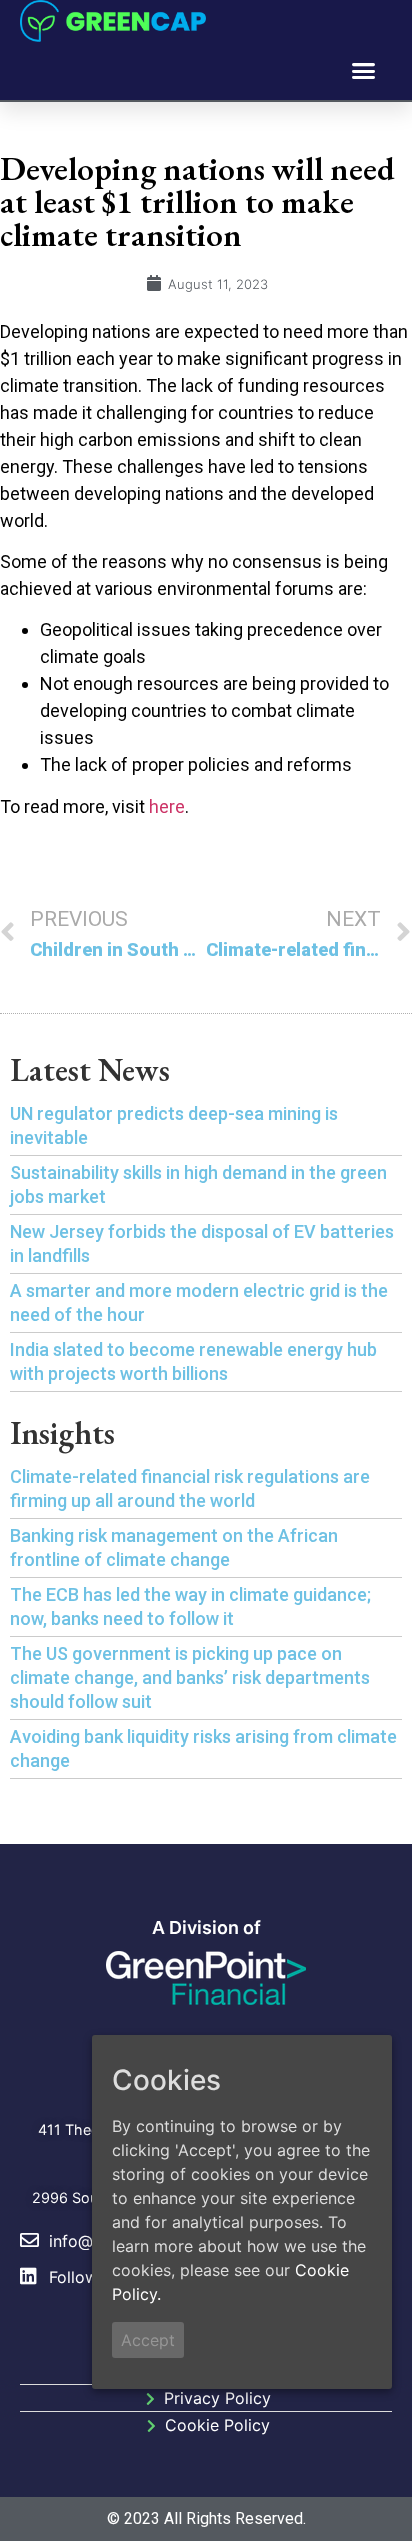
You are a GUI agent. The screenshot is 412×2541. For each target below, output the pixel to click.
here (167, 806)
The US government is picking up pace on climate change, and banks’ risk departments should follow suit (190, 1677)
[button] (364, 71)
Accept (148, 2340)
